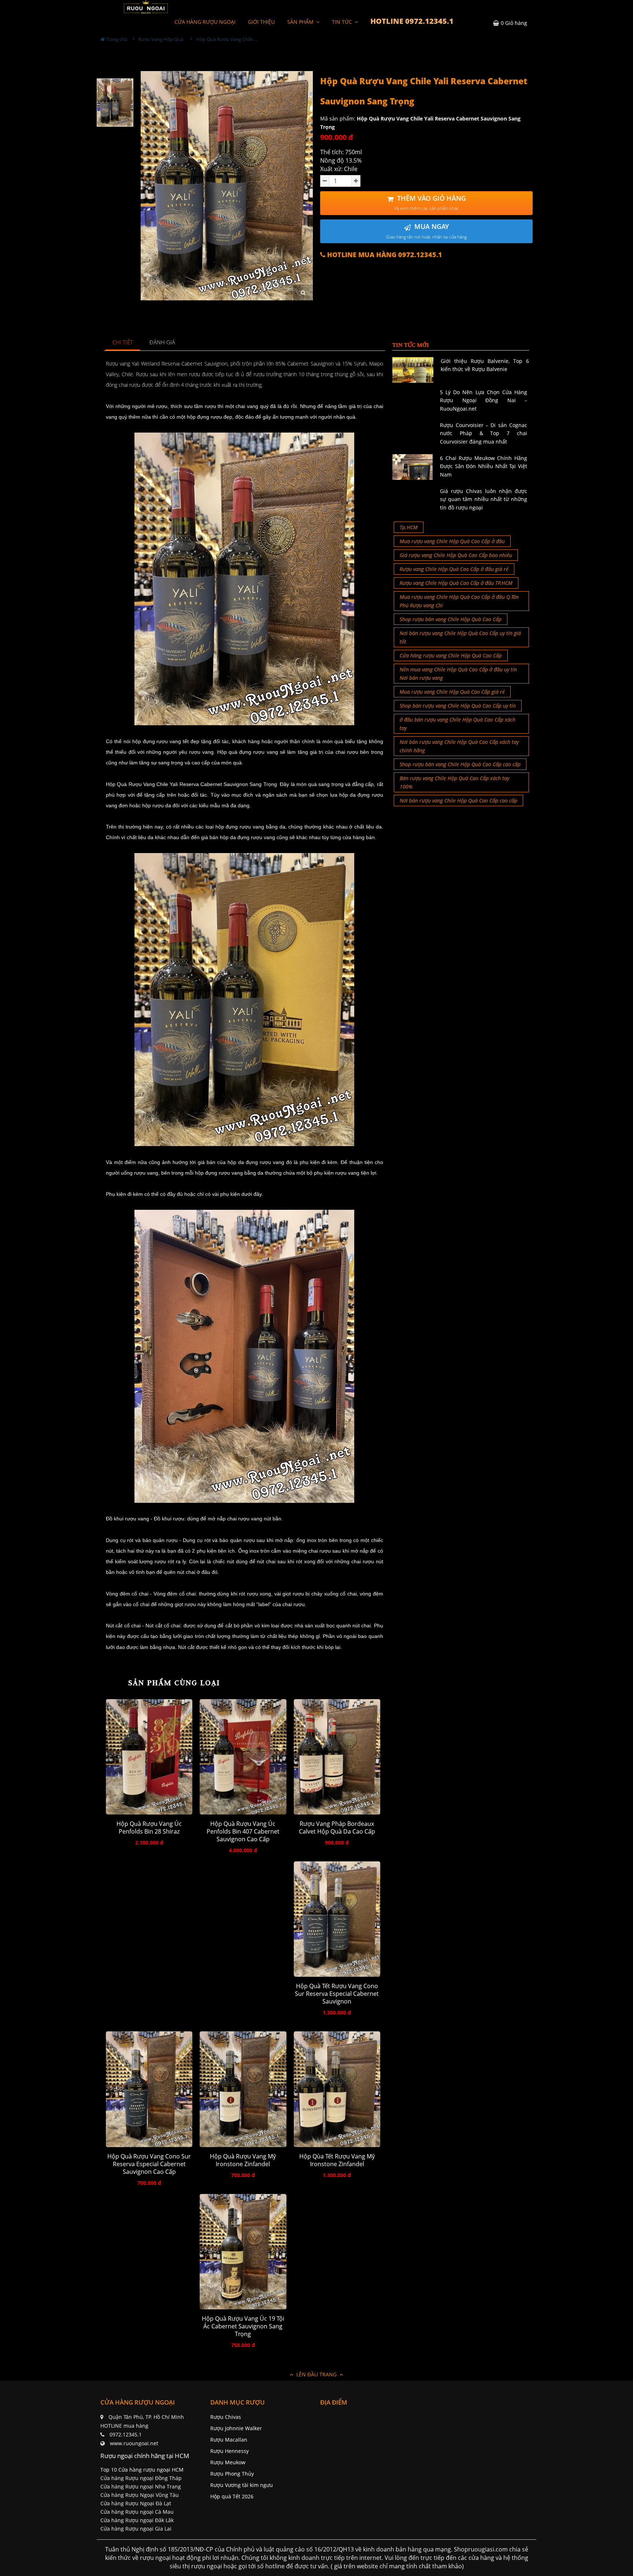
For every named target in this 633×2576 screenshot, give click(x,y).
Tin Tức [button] (343, 22)
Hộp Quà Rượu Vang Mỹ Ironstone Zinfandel (243, 2160)
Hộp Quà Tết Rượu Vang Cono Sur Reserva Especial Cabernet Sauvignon (337, 1994)
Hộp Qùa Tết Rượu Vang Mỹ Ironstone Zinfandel (337, 2160)
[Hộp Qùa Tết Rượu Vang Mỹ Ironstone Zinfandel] (337, 2089)
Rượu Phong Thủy (232, 2474)
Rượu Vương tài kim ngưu (242, 2485)
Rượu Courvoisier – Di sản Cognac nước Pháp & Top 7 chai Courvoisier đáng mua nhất (484, 433)
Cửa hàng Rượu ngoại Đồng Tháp (141, 2478)
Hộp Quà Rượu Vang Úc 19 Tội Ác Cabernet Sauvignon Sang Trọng (243, 2326)
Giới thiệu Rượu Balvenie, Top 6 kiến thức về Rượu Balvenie (485, 365)
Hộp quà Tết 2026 (232, 2496)
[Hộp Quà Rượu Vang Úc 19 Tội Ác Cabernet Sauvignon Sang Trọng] (243, 2252)
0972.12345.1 (126, 2434)
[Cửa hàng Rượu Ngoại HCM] (146, 7)
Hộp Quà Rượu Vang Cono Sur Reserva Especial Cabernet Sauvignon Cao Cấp (149, 2164)
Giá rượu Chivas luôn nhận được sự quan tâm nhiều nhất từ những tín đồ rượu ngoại (484, 499)
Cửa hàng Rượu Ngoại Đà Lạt (136, 2503)
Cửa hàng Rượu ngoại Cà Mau (137, 2512)
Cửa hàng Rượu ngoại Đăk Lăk (137, 2520)
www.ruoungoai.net (134, 2443)
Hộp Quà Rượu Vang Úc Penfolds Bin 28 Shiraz (149, 1828)
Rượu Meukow (228, 2462)
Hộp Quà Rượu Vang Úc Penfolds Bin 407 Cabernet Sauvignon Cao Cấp (243, 1832)
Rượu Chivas (226, 2417)
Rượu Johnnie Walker (236, 2428)
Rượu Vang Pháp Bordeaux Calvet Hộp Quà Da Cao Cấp (337, 1828)
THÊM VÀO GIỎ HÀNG (430, 203)
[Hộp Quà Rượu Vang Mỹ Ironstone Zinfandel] (243, 2089)
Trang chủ (116, 39)
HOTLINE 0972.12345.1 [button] (412, 21)
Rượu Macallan (229, 2440)
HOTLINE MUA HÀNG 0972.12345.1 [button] (384, 255)
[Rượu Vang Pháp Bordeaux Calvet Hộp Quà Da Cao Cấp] (337, 1757)
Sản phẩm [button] (301, 22)
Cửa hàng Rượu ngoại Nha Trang (141, 2486)
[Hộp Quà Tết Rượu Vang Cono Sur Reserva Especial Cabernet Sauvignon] (337, 1919)
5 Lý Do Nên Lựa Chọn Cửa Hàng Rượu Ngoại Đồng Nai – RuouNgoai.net (484, 400)
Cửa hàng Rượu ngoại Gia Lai (136, 2529)
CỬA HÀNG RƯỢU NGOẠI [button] (205, 22)
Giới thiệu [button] (261, 22)
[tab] (123, 343)
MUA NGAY (426, 231)
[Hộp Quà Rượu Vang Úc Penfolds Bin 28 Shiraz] (149, 1757)
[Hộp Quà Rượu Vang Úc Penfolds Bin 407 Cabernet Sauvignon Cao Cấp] (243, 1757)
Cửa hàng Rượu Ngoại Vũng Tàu (140, 2495)
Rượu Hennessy (229, 2451)
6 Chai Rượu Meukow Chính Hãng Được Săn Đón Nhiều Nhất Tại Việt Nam (484, 466)
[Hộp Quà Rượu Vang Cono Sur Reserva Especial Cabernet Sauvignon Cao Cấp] (149, 2089)
